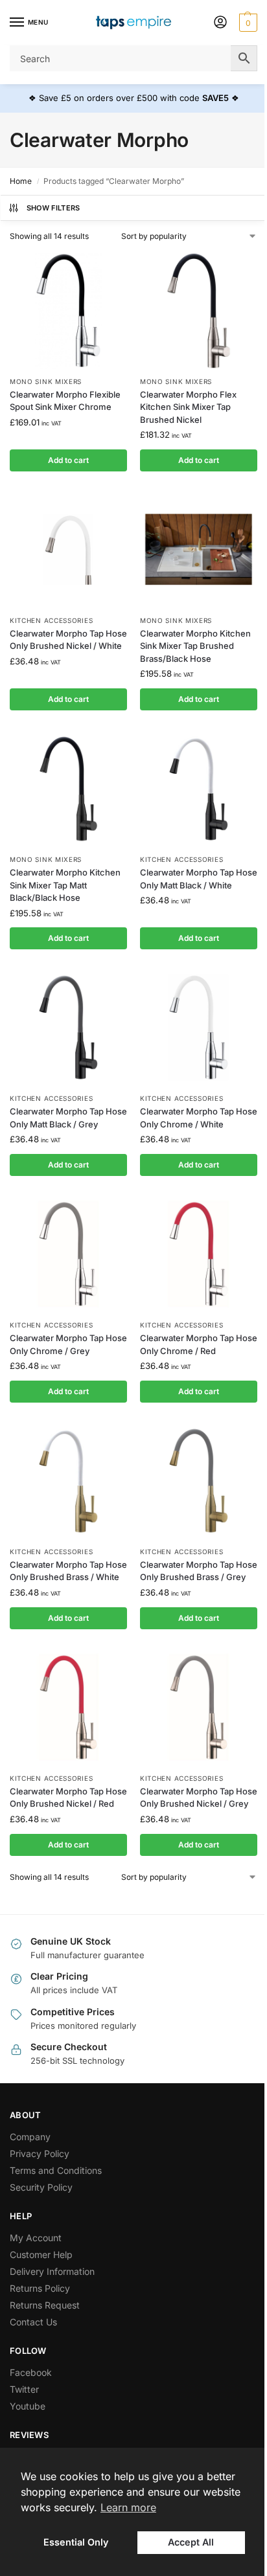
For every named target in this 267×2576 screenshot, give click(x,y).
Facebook (31, 2372)
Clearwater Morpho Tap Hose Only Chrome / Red (199, 1344)
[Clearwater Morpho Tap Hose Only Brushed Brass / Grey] (199, 1481)
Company (30, 2137)
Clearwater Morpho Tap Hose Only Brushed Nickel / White (68, 640)
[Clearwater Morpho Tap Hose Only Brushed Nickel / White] (68, 549)
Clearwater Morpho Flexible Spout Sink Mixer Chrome (65, 401)
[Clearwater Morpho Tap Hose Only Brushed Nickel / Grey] (199, 1707)
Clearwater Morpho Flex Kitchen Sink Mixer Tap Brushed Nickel (188, 407)
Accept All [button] (191, 2542)
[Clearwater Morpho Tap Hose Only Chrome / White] (199, 1027)
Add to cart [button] (68, 460)
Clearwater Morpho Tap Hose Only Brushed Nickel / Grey (199, 1798)
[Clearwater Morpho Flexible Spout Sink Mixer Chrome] (68, 311)
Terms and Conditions (56, 2170)
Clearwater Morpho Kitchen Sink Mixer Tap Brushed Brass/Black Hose (195, 646)
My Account (36, 2238)
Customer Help (41, 2254)
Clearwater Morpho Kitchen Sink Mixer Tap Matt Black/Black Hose (65, 885)
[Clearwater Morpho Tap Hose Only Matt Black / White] (199, 788)
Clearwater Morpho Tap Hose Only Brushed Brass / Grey (199, 1571)
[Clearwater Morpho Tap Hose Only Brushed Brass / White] (68, 1481)
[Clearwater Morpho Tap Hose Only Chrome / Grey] (68, 1254)
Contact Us (33, 2322)
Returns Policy (40, 2288)
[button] (247, 23)
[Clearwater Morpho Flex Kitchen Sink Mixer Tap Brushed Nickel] (199, 311)
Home (21, 181)
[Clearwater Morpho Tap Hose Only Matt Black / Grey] (68, 1027)
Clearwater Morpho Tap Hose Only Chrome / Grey (68, 1344)
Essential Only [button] (76, 2542)
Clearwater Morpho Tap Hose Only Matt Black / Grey (68, 1118)
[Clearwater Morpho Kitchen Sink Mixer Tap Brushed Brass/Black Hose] (199, 549)
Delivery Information (52, 2271)
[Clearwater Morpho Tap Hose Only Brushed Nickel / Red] (68, 1707)
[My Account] (220, 23)
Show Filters (53, 208)
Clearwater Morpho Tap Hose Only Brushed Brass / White (68, 1571)
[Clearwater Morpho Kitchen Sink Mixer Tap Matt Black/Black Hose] (68, 788)
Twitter (24, 2389)
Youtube (28, 2406)
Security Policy (41, 2187)
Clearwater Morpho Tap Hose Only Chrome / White (199, 1118)
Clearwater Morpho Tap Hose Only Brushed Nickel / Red (68, 1798)
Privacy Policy (40, 2153)
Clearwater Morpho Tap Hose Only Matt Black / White (199, 879)
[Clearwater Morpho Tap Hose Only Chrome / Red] (199, 1254)
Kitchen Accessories (51, 620)
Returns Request (45, 2305)
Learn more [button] (128, 2507)
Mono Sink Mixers (46, 381)
